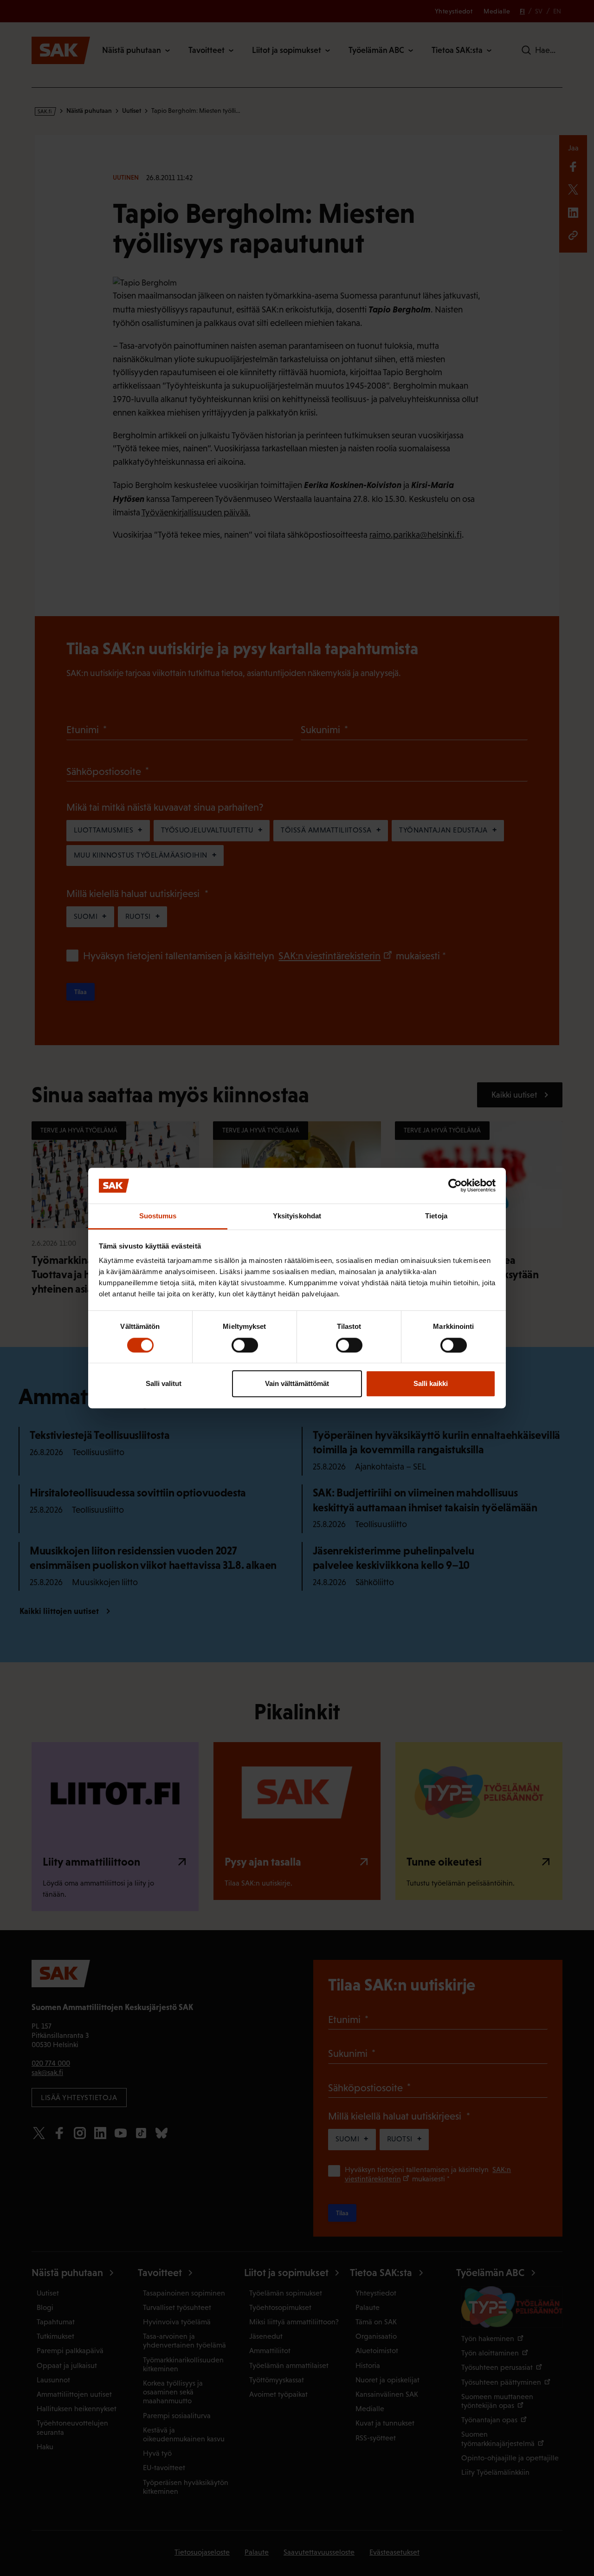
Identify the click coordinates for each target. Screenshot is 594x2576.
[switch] (245, 1345)
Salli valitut (164, 1383)
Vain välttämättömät (297, 1383)
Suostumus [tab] (158, 1216)
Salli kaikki (431, 1383)
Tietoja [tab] (436, 1216)
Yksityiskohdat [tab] (297, 1216)
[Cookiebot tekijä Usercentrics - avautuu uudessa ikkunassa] (455, 1186)
